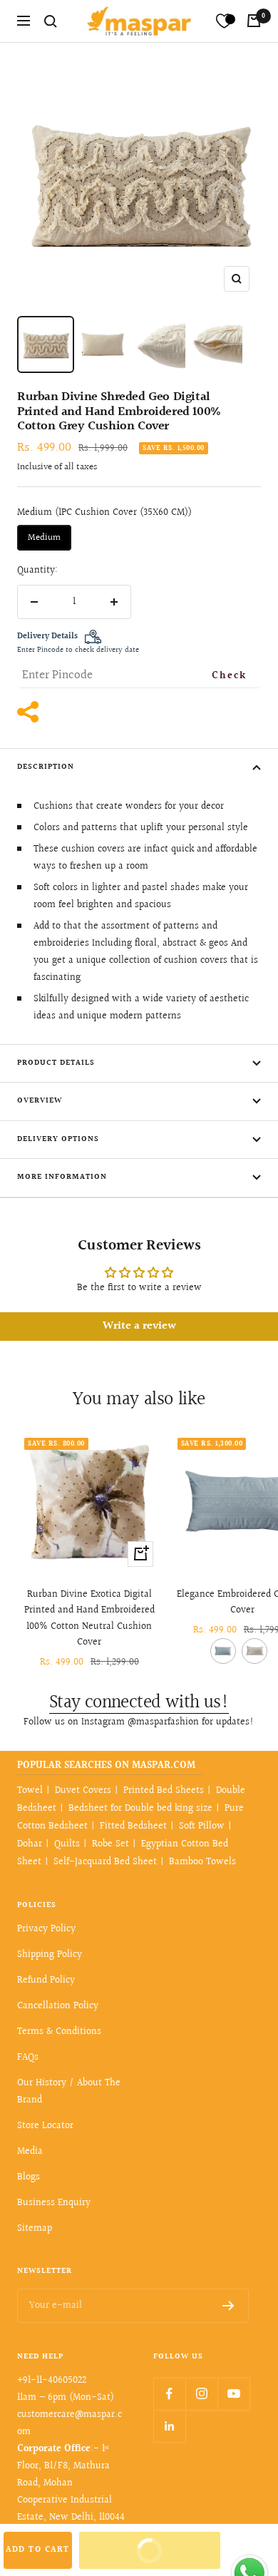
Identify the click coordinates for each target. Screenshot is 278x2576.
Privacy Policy (46, 1929)
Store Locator (45, 2126)
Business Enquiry (54, 2203)
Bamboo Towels (202, 1862)
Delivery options (58, 1139)
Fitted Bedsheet (133, 1826)
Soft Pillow (202, 1826)
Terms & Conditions (59, 2032)
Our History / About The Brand (69, 2092)
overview (40, 1101)
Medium (44, 538)
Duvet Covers (83, 1791)
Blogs (29, 2177)
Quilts (67, 1844)
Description (46, 767)
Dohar (30, 1844)
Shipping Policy (50, 1955)
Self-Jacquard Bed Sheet (105, 1862)
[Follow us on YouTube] (233, 2394)
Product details (56, 1063)
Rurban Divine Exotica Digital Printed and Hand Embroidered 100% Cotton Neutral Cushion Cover (89, 1619)
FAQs (28, 2058)
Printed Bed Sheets (164, 1791)
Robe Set (110, 1844)
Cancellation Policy (58, 2006)
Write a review (139, 1326)
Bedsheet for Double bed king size (140, 1809)
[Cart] (254, 21)
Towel (30, 1791)
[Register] (228, 2306)
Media (30, 2152)
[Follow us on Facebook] (169, 2394)
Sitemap (35, 2229)
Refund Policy (46, 1980)
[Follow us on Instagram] (201, 2394)
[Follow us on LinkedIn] (169, 2426)
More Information (62, 1177)
